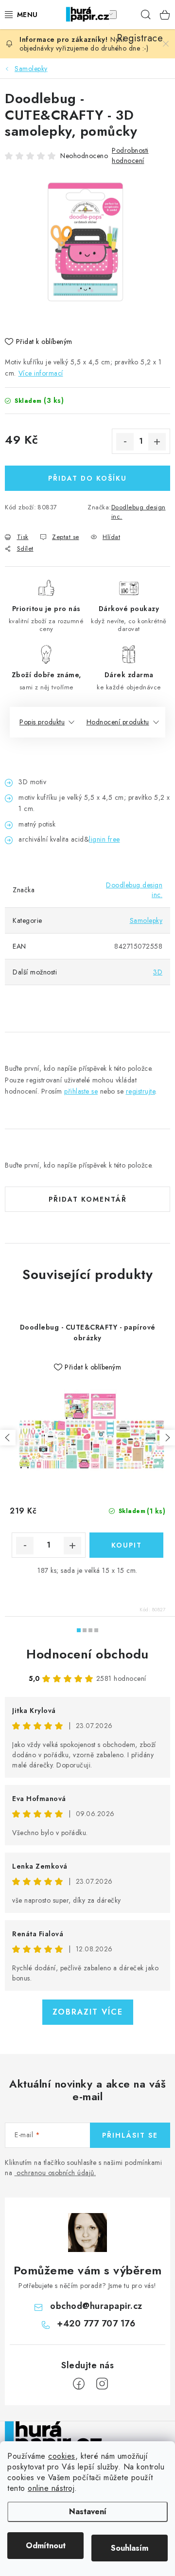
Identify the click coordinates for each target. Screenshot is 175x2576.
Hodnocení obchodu (87, 1654)
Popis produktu (42, 722)
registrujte (141, 1091)
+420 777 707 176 (96, 2324)
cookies (62, 2456)
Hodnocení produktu (118, 722)
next (167, 1438)
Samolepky (146, 920)
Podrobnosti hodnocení (130, 155)
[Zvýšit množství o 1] (157, 442)
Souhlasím (130, 2548)
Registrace (126, 15)
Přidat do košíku (87, 478)
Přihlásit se (130, 2135)
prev (8, 1438)
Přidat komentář (88, 1199)
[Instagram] (102, 2384)
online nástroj (51, 2488)
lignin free (105, 839)
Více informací (41, 373)
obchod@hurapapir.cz (96, 2306)
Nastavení (88, 2512)
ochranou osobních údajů (55, 2173)
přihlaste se (81, 1091)
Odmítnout (46, 2546)
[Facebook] (79, 2384)
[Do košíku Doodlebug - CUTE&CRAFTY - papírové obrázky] (126, 1545)
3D (158, 972)
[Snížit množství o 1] (125, 442)
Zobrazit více (88, 2012)
